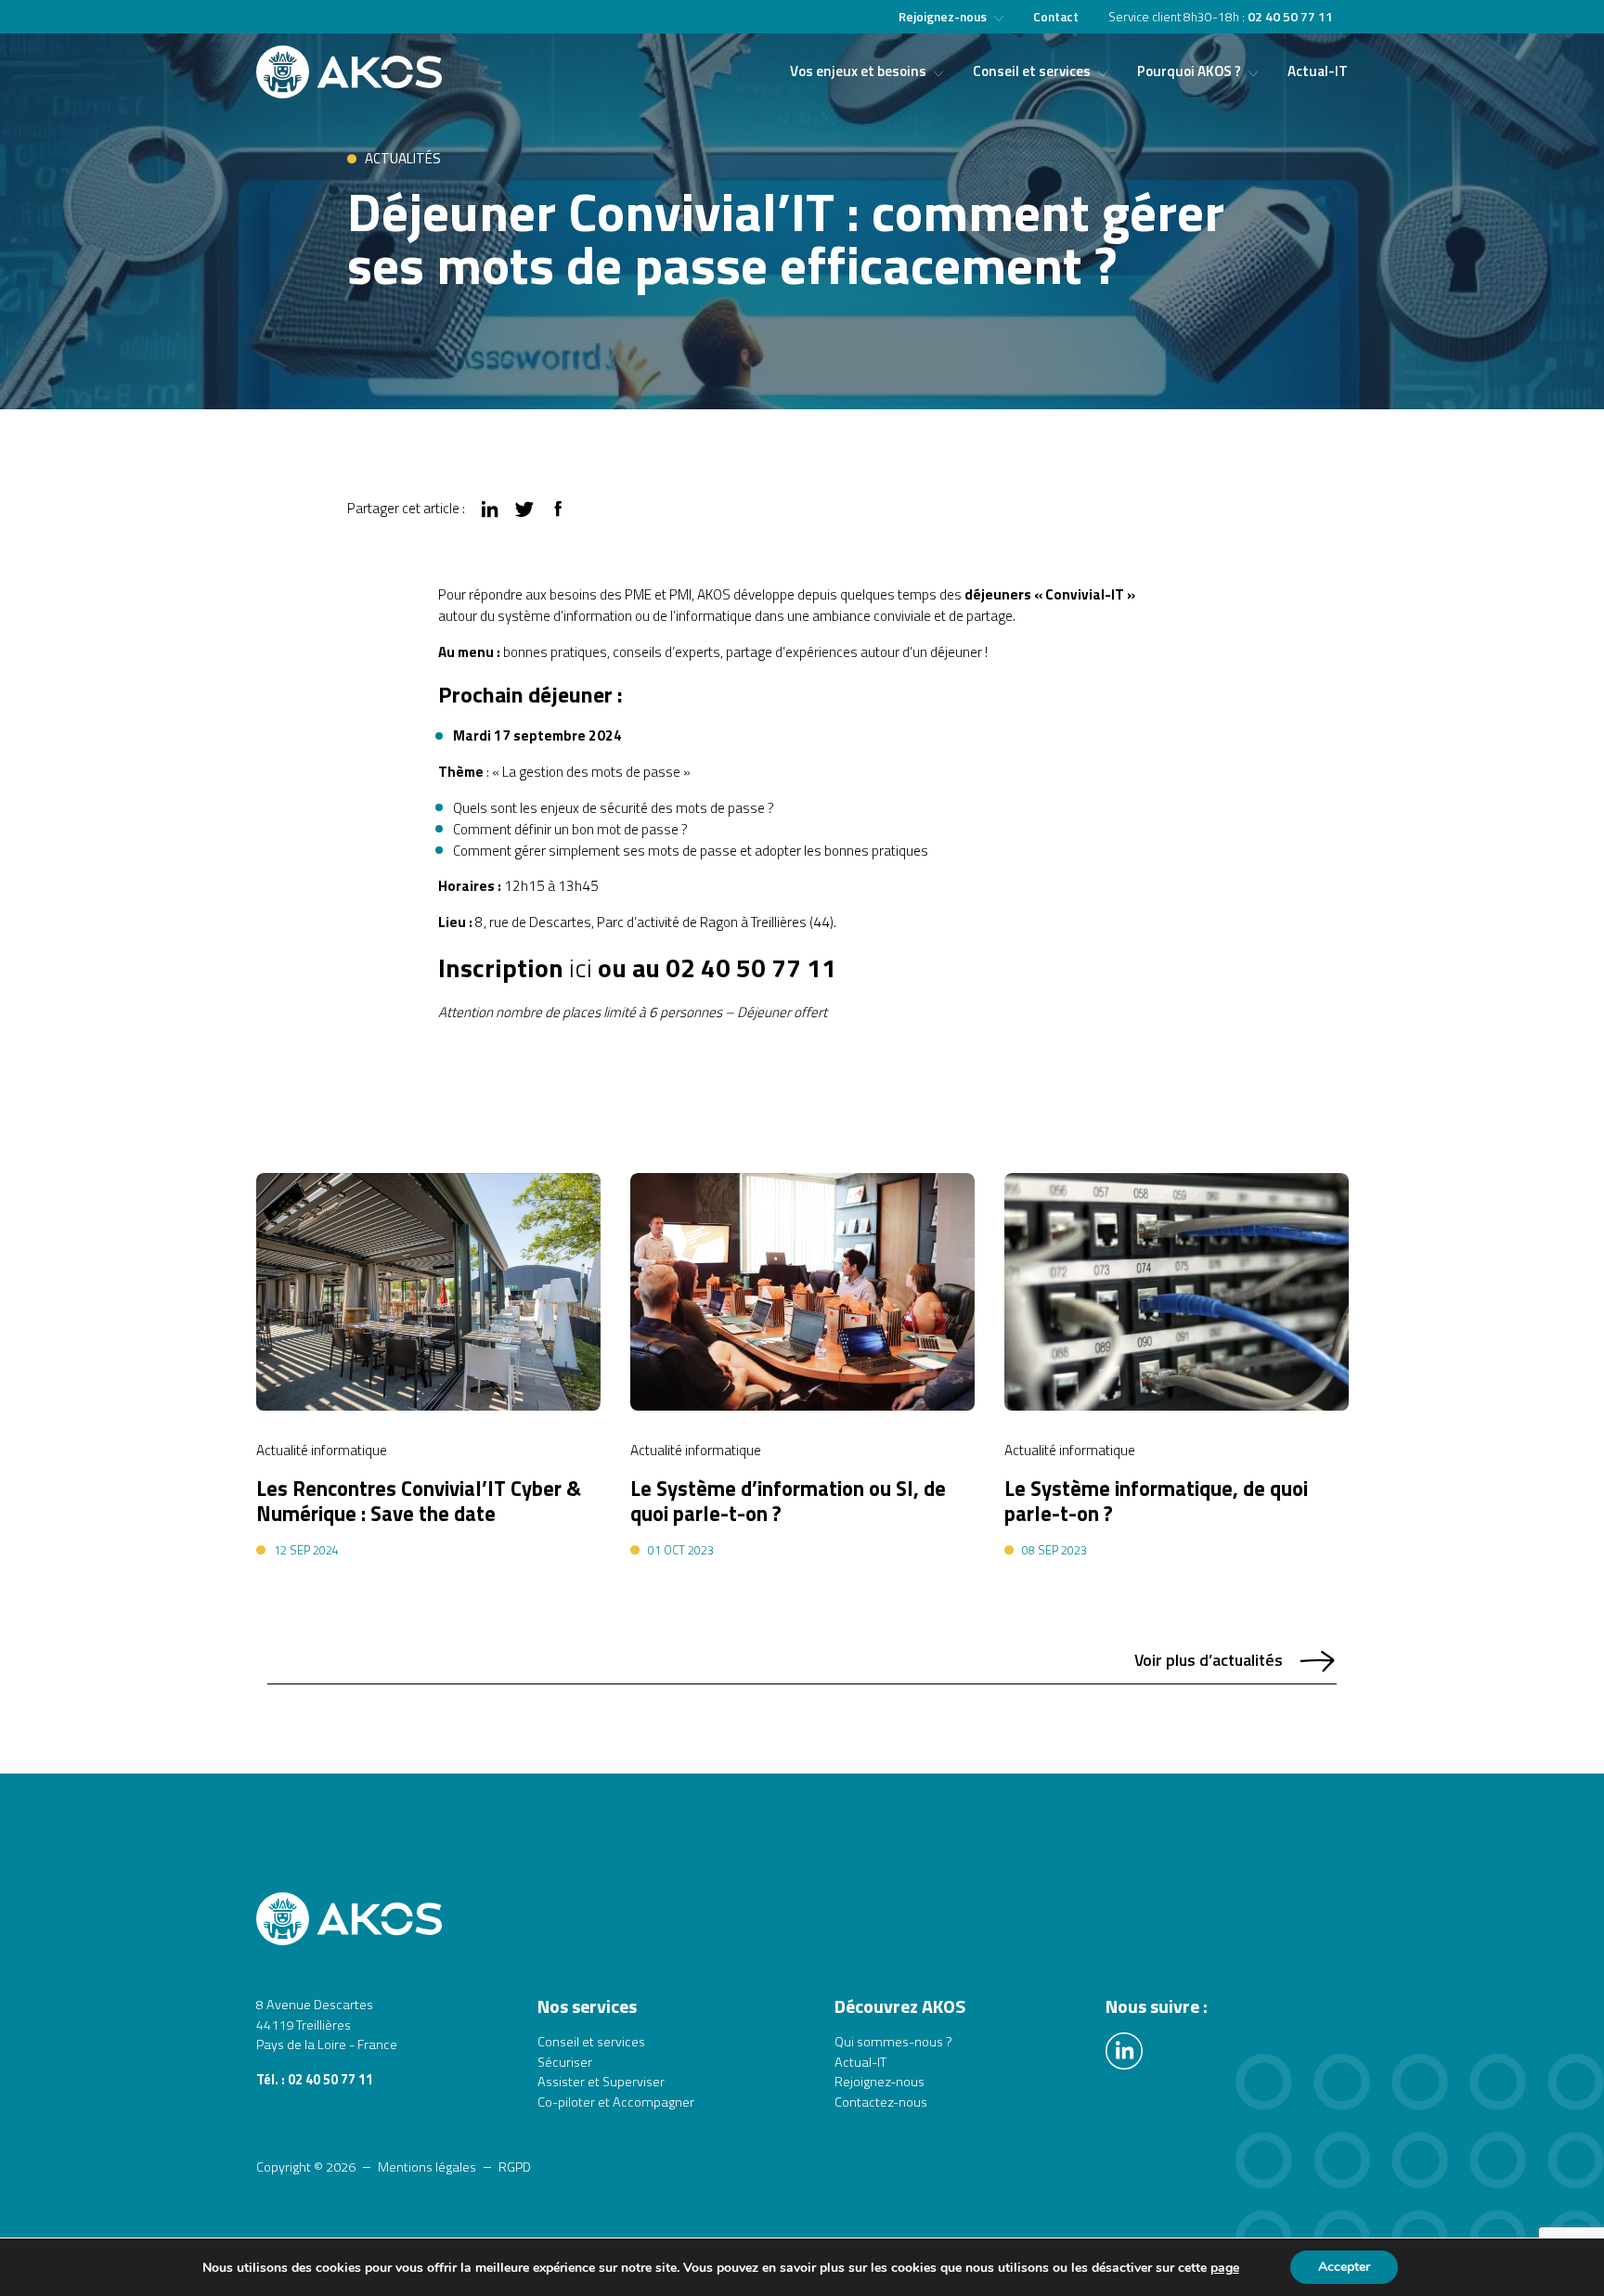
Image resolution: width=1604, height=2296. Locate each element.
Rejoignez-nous (943, 17)
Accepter (1344, 2267)
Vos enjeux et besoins (858, 71)
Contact (1056, 17)
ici (581, 968)
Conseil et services (1032, 71)
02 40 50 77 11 (1290, 17)
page (1225, 2268)
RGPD (515, 2167)
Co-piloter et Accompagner (616, 2103)
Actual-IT (1318, 71)
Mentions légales (427, 2167)
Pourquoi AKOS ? (1189, 71)
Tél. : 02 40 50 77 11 (315, 2080)
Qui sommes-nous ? (893, 2042)
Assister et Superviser (601, 2082)
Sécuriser (565, 2063)
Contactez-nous (881, 2103)
